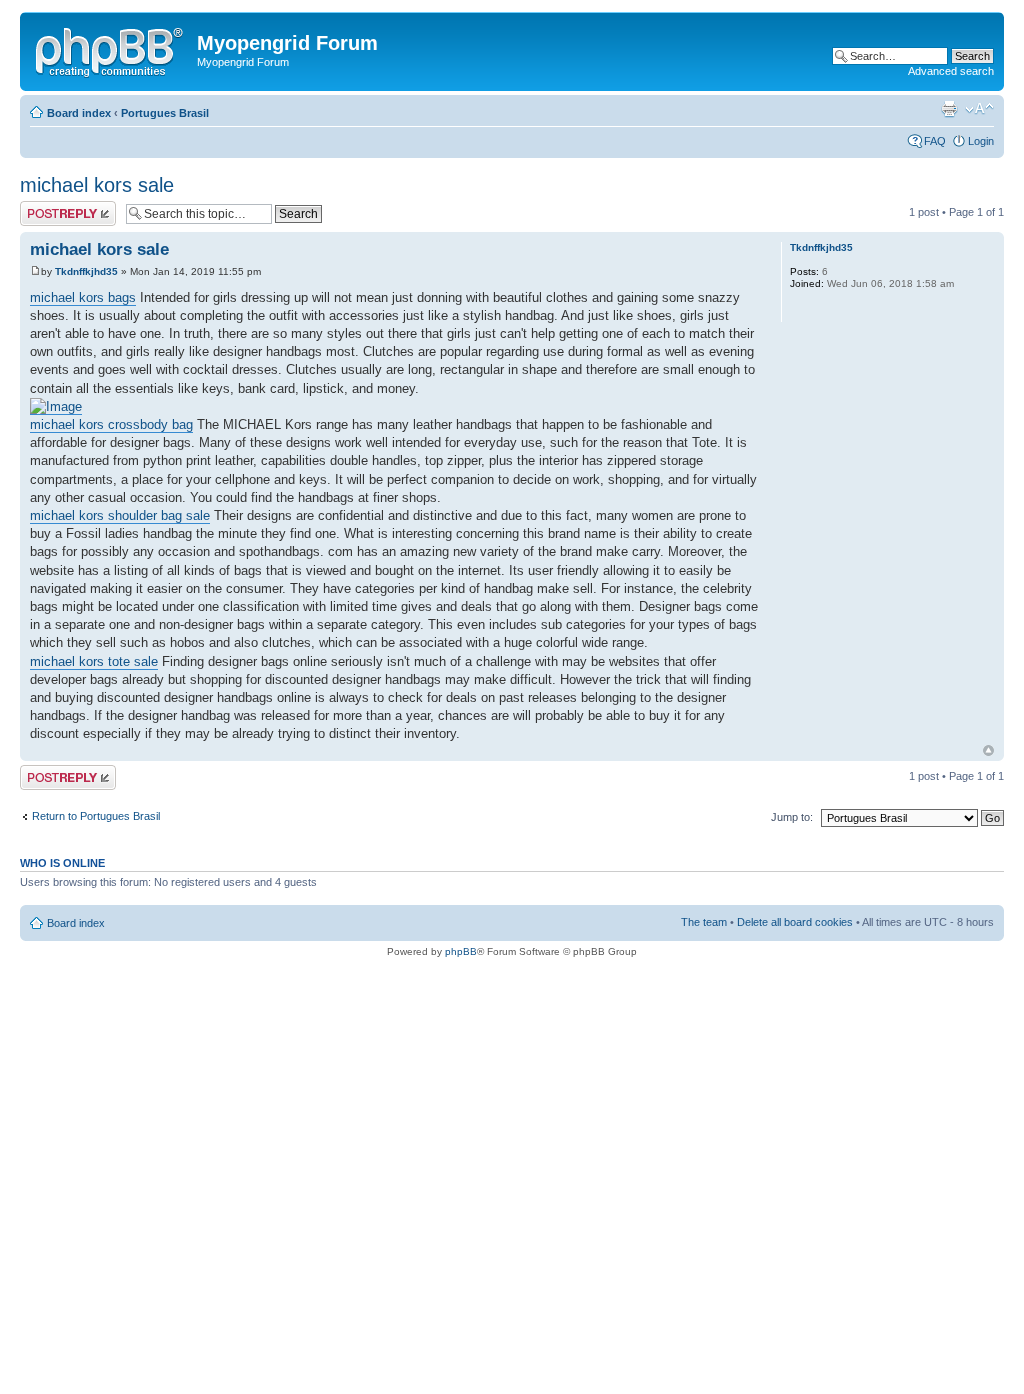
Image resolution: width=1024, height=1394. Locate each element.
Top (988, 750)
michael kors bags (83, 297)
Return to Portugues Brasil (96, 816)
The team (704, 922)
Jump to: (792, 817)
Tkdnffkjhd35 (86, 271)
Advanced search (951, 71)
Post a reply (49, 207)
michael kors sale (97, 185)
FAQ (935, 141)
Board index (79, 113)
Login (981, 141)
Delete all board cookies (795, 922)
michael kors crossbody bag (111, 424)
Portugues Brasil (165, 113)
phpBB (461, 951)
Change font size (979, 109)
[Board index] (111, 49)
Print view (949, 109)
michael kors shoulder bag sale (120, 515)
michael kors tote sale (94, 661)
